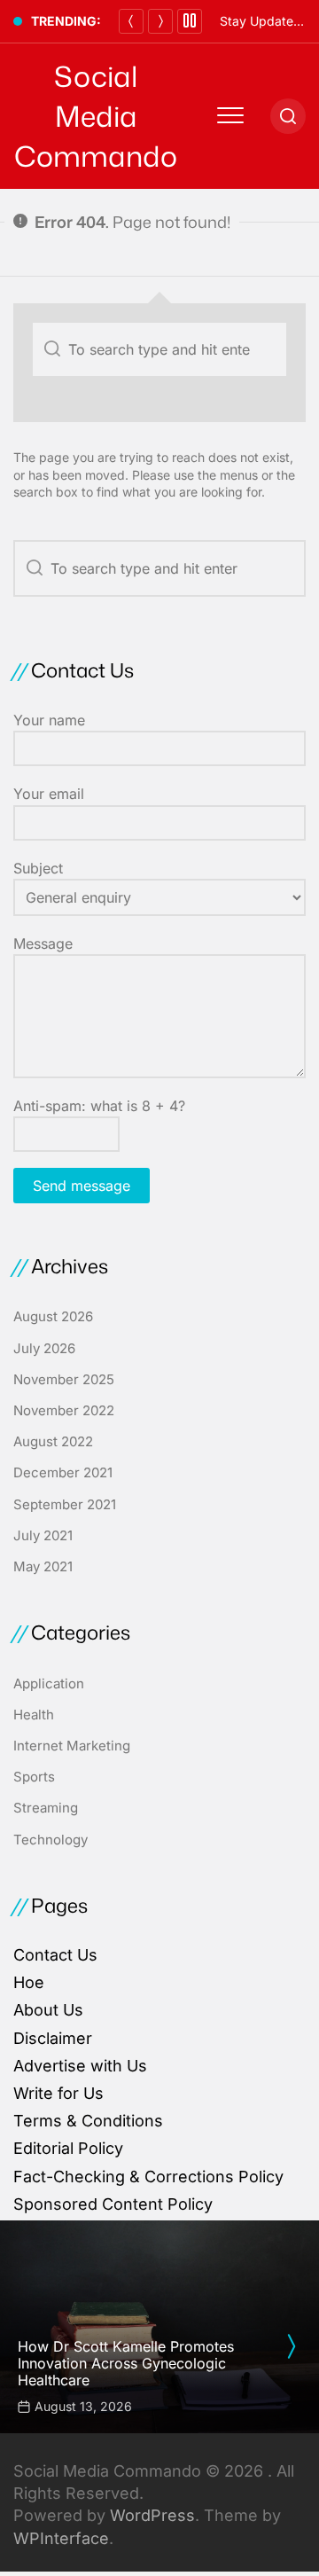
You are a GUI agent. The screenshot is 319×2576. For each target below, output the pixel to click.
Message (43, 943)
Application (49, 1683)
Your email (49, 794)
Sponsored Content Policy (113, 2204)
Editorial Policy (68, 2148)
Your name (49, 720)
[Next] (160, 21)
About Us (48, 2010)
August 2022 (53, 1441)
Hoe (29, 1982)
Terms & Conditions (88, 2121)
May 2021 (43, 1566)
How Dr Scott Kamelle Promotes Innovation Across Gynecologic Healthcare (126, 2363)
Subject (38, 868)
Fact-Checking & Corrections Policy (148, 2177)
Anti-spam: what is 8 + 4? (99, 1106)
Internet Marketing (72, 1746)
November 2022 (64, 1410)
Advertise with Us (80, 2066)
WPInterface (61, 2538)
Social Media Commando (96, 116)
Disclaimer (53, 2038)
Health (34, 1715)
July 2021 (43, 1535)
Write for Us (58, 2093)
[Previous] (131, 21)
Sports (34, 1777)
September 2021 (65, 1504)
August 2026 (53, 1316)
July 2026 (44, 1348)
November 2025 (64, 1379)
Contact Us (55, 1955)
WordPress (152, 2515)
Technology (51, 1840)
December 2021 (63, 1472)
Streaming (46, 1808)
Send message (82, 1186)
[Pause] (190, 21)
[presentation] (291, 2346)
